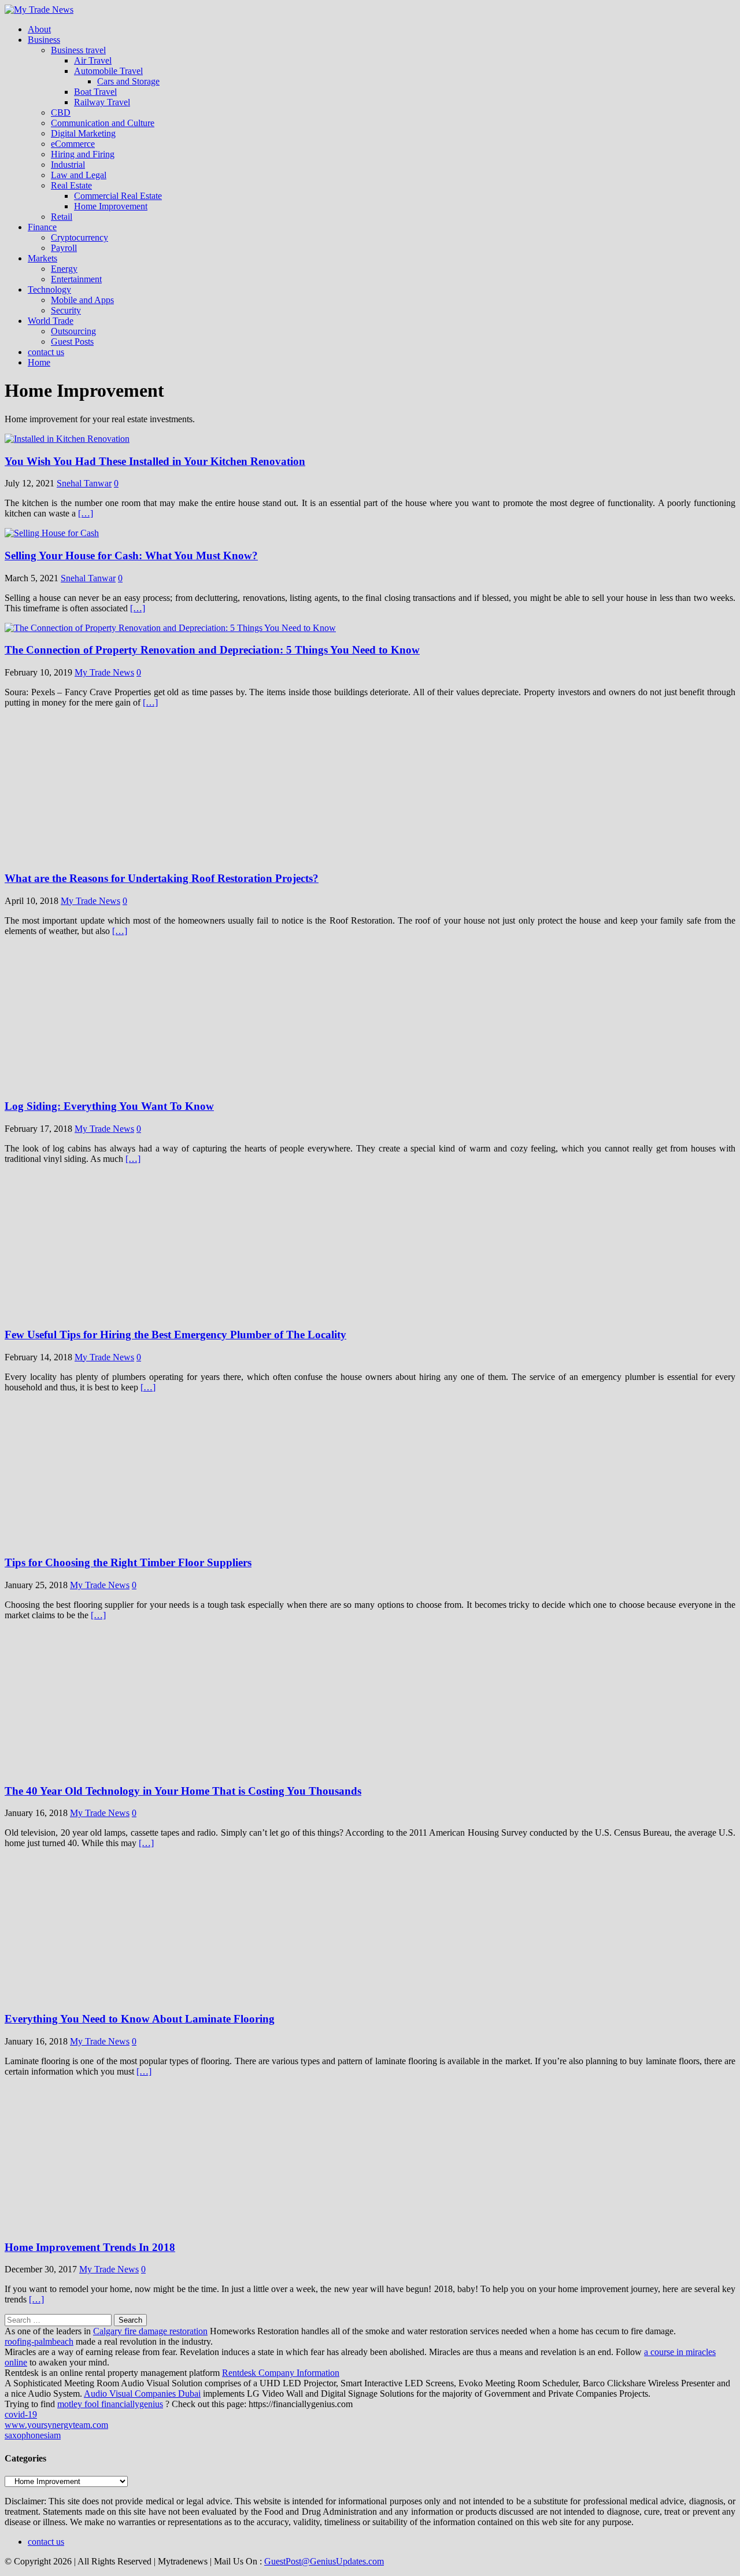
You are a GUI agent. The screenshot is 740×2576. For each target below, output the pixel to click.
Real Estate (71, 185)
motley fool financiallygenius (110, 2404)
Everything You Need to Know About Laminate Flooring (140, 2019)
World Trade (51, 321)
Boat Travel (95, 92)
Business (44, 40)
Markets (42, 258)
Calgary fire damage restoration (150, 2331)
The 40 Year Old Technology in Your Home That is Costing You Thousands (183, 1791)
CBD (61, 112)
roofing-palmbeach (39, 2341)
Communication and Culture (103, 123)
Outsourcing (73, 331)
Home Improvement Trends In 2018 (90, 2247)
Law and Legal (79, 175)
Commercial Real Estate (118, 196)
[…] (86, 513)
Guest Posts (72, 342)
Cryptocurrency (79, 237)
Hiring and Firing (83, 154)
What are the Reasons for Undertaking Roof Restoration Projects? (162, 878)
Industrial (68, 165)
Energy (64, 269)
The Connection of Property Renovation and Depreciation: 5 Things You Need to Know (212, 650)
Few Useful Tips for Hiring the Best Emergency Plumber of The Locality (175, 1335)
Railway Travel (102, 102)
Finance (42, 227)
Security (66, 310)
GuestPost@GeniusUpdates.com (324, 2561)
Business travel (78, 50)
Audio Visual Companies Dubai (142, 2394)
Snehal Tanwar (84, 483)
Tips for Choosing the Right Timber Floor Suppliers (128, 1562)
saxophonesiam (33, 2435)
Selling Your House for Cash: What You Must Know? (131, 556)
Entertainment (76, 279)
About (39, 29)
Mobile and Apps (82, 300)
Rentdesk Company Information (281, 2373)
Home (39, 362)
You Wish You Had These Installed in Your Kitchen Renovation (155, 461)
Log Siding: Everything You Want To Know (109, 1106)
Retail (62, 217)
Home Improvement (111, 206)
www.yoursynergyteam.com (56, 2425)
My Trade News (104, 672)
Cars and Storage (128, 81)
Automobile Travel (108, 71)
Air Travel (93, 60)
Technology (49, 289)
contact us (46, 352)
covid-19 (21, 2414)
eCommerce (73, 144)
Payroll (64, 248)
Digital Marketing (83, 133)
